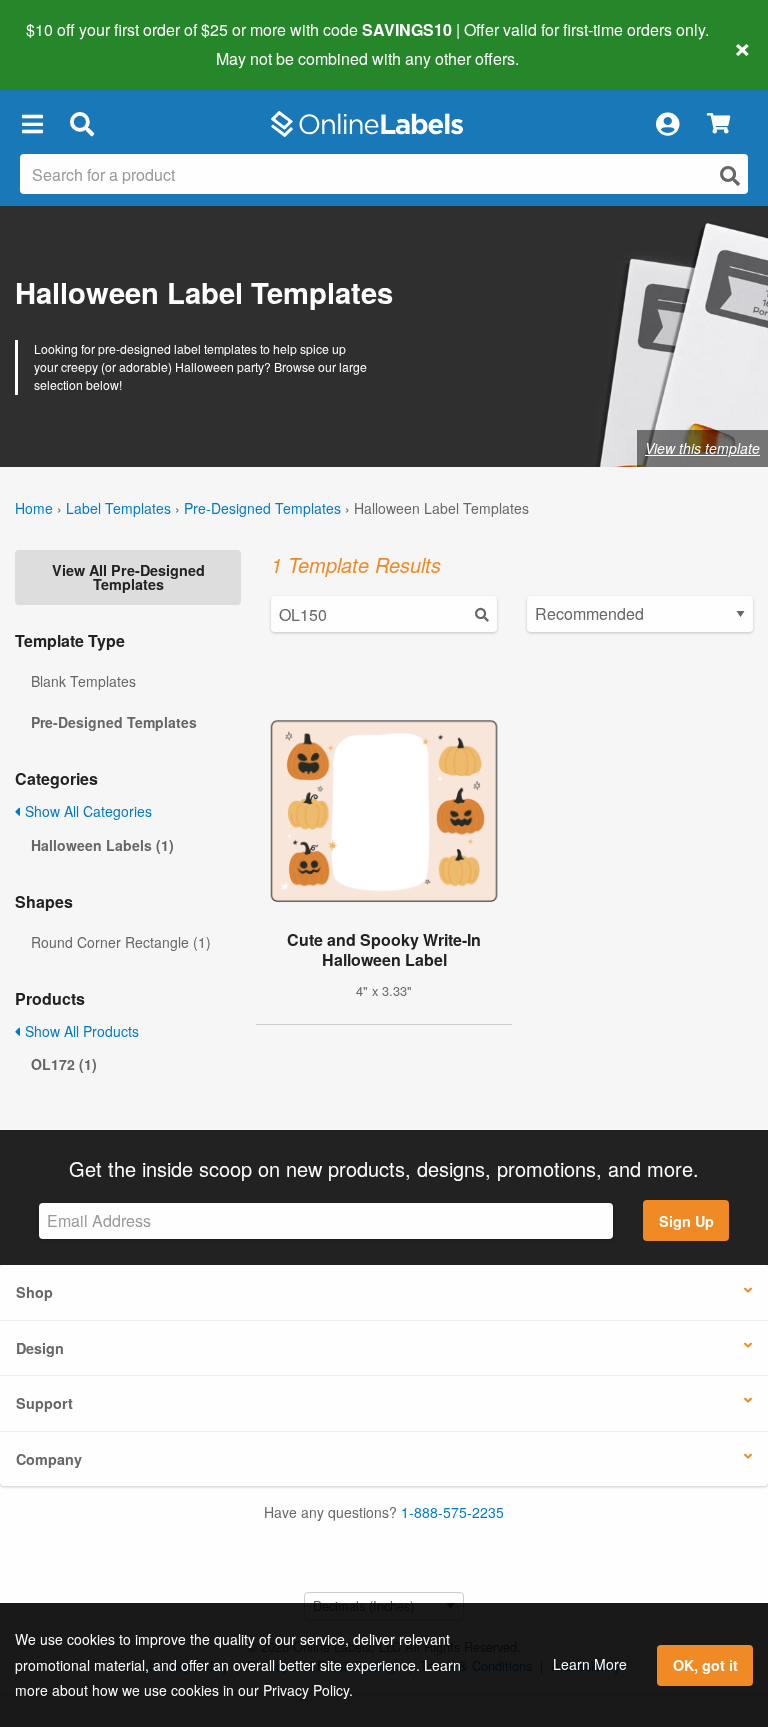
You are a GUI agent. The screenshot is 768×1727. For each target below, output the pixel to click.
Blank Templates (83, 681)
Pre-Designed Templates (262, 508)
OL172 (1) (64, 1064)
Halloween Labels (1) (102, 845)
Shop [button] (34, 1292)
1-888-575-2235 (452, 1512)
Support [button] (44, 1403)
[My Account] (667, 124)
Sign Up (686, 1221)
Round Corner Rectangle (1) (121, 942)
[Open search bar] (81, 124)
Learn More (590, 1664)
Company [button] (49, 1459)
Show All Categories (86, 811)
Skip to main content (72, 44)
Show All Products (80, 1031)
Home (34, 508)
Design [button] (40, 1348)
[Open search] (730, 175)
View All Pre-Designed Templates (128, 577)
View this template (702, 448)
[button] (32, 124)
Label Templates (118, 508)
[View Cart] (718, 124)
